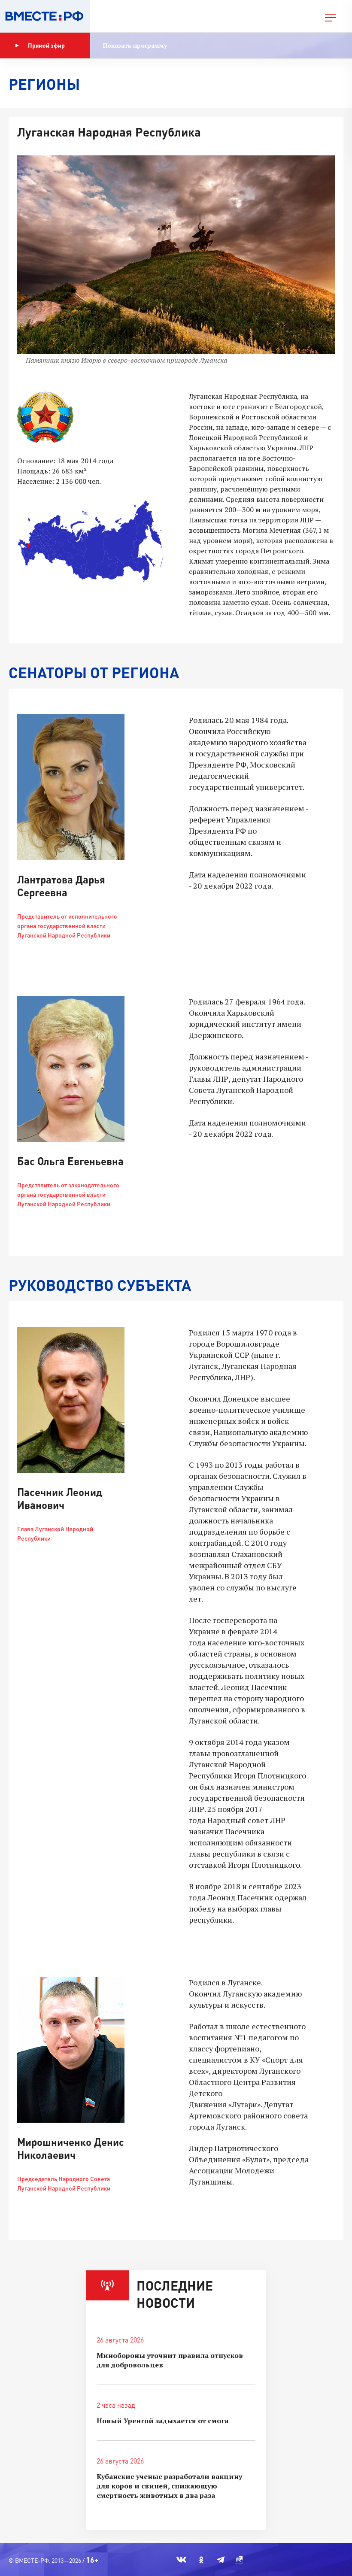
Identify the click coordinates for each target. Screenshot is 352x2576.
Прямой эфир (46, 45)
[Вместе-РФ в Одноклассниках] (202, 2560)
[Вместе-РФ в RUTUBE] (239, 2560)
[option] (176, 265)
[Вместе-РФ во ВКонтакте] (181, 2560)
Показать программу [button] (135, 45)
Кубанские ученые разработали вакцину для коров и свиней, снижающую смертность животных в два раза (169, 2486)
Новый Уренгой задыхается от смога (162, 2421)
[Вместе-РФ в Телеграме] (221, 2560)
